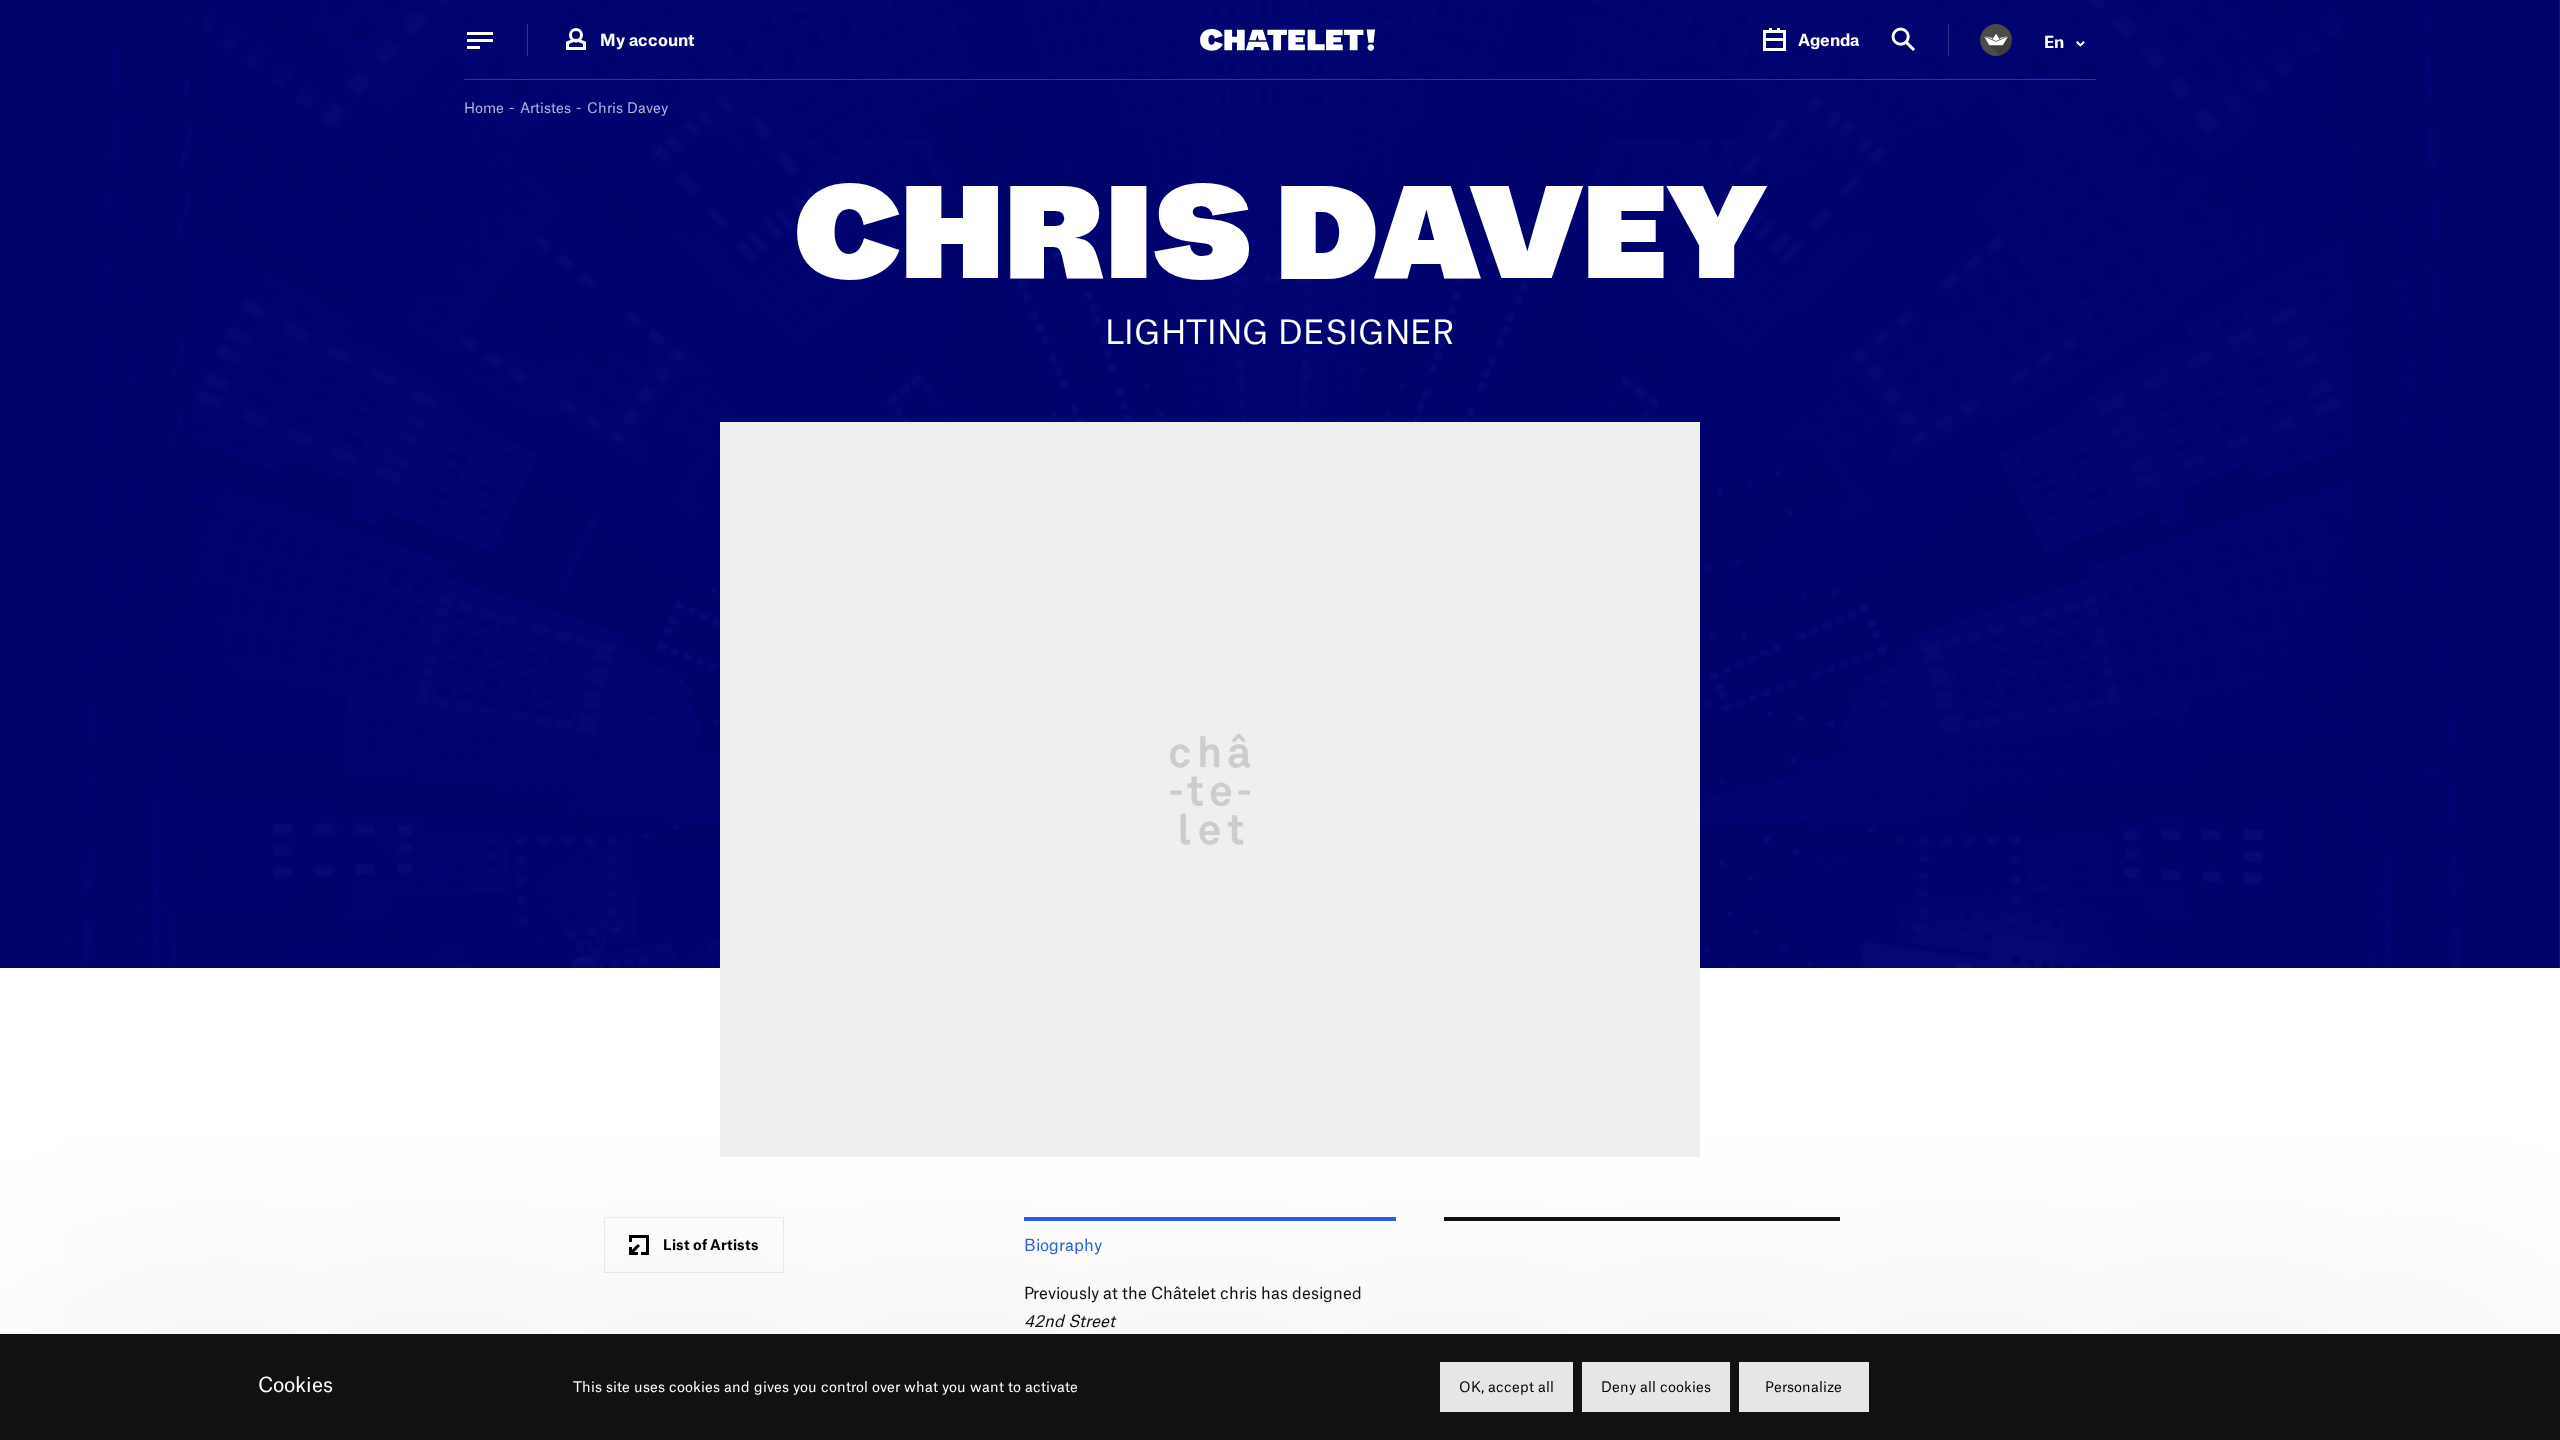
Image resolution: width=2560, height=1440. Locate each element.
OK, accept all (1506, 1386)
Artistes (545, 107)
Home (484, 107)
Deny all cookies (1656, 1386)
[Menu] (480, 40)
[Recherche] (1903, 40)
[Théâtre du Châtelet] (1287, 40)
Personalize (1803, 1386)
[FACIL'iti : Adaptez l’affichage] (1996, 40)
